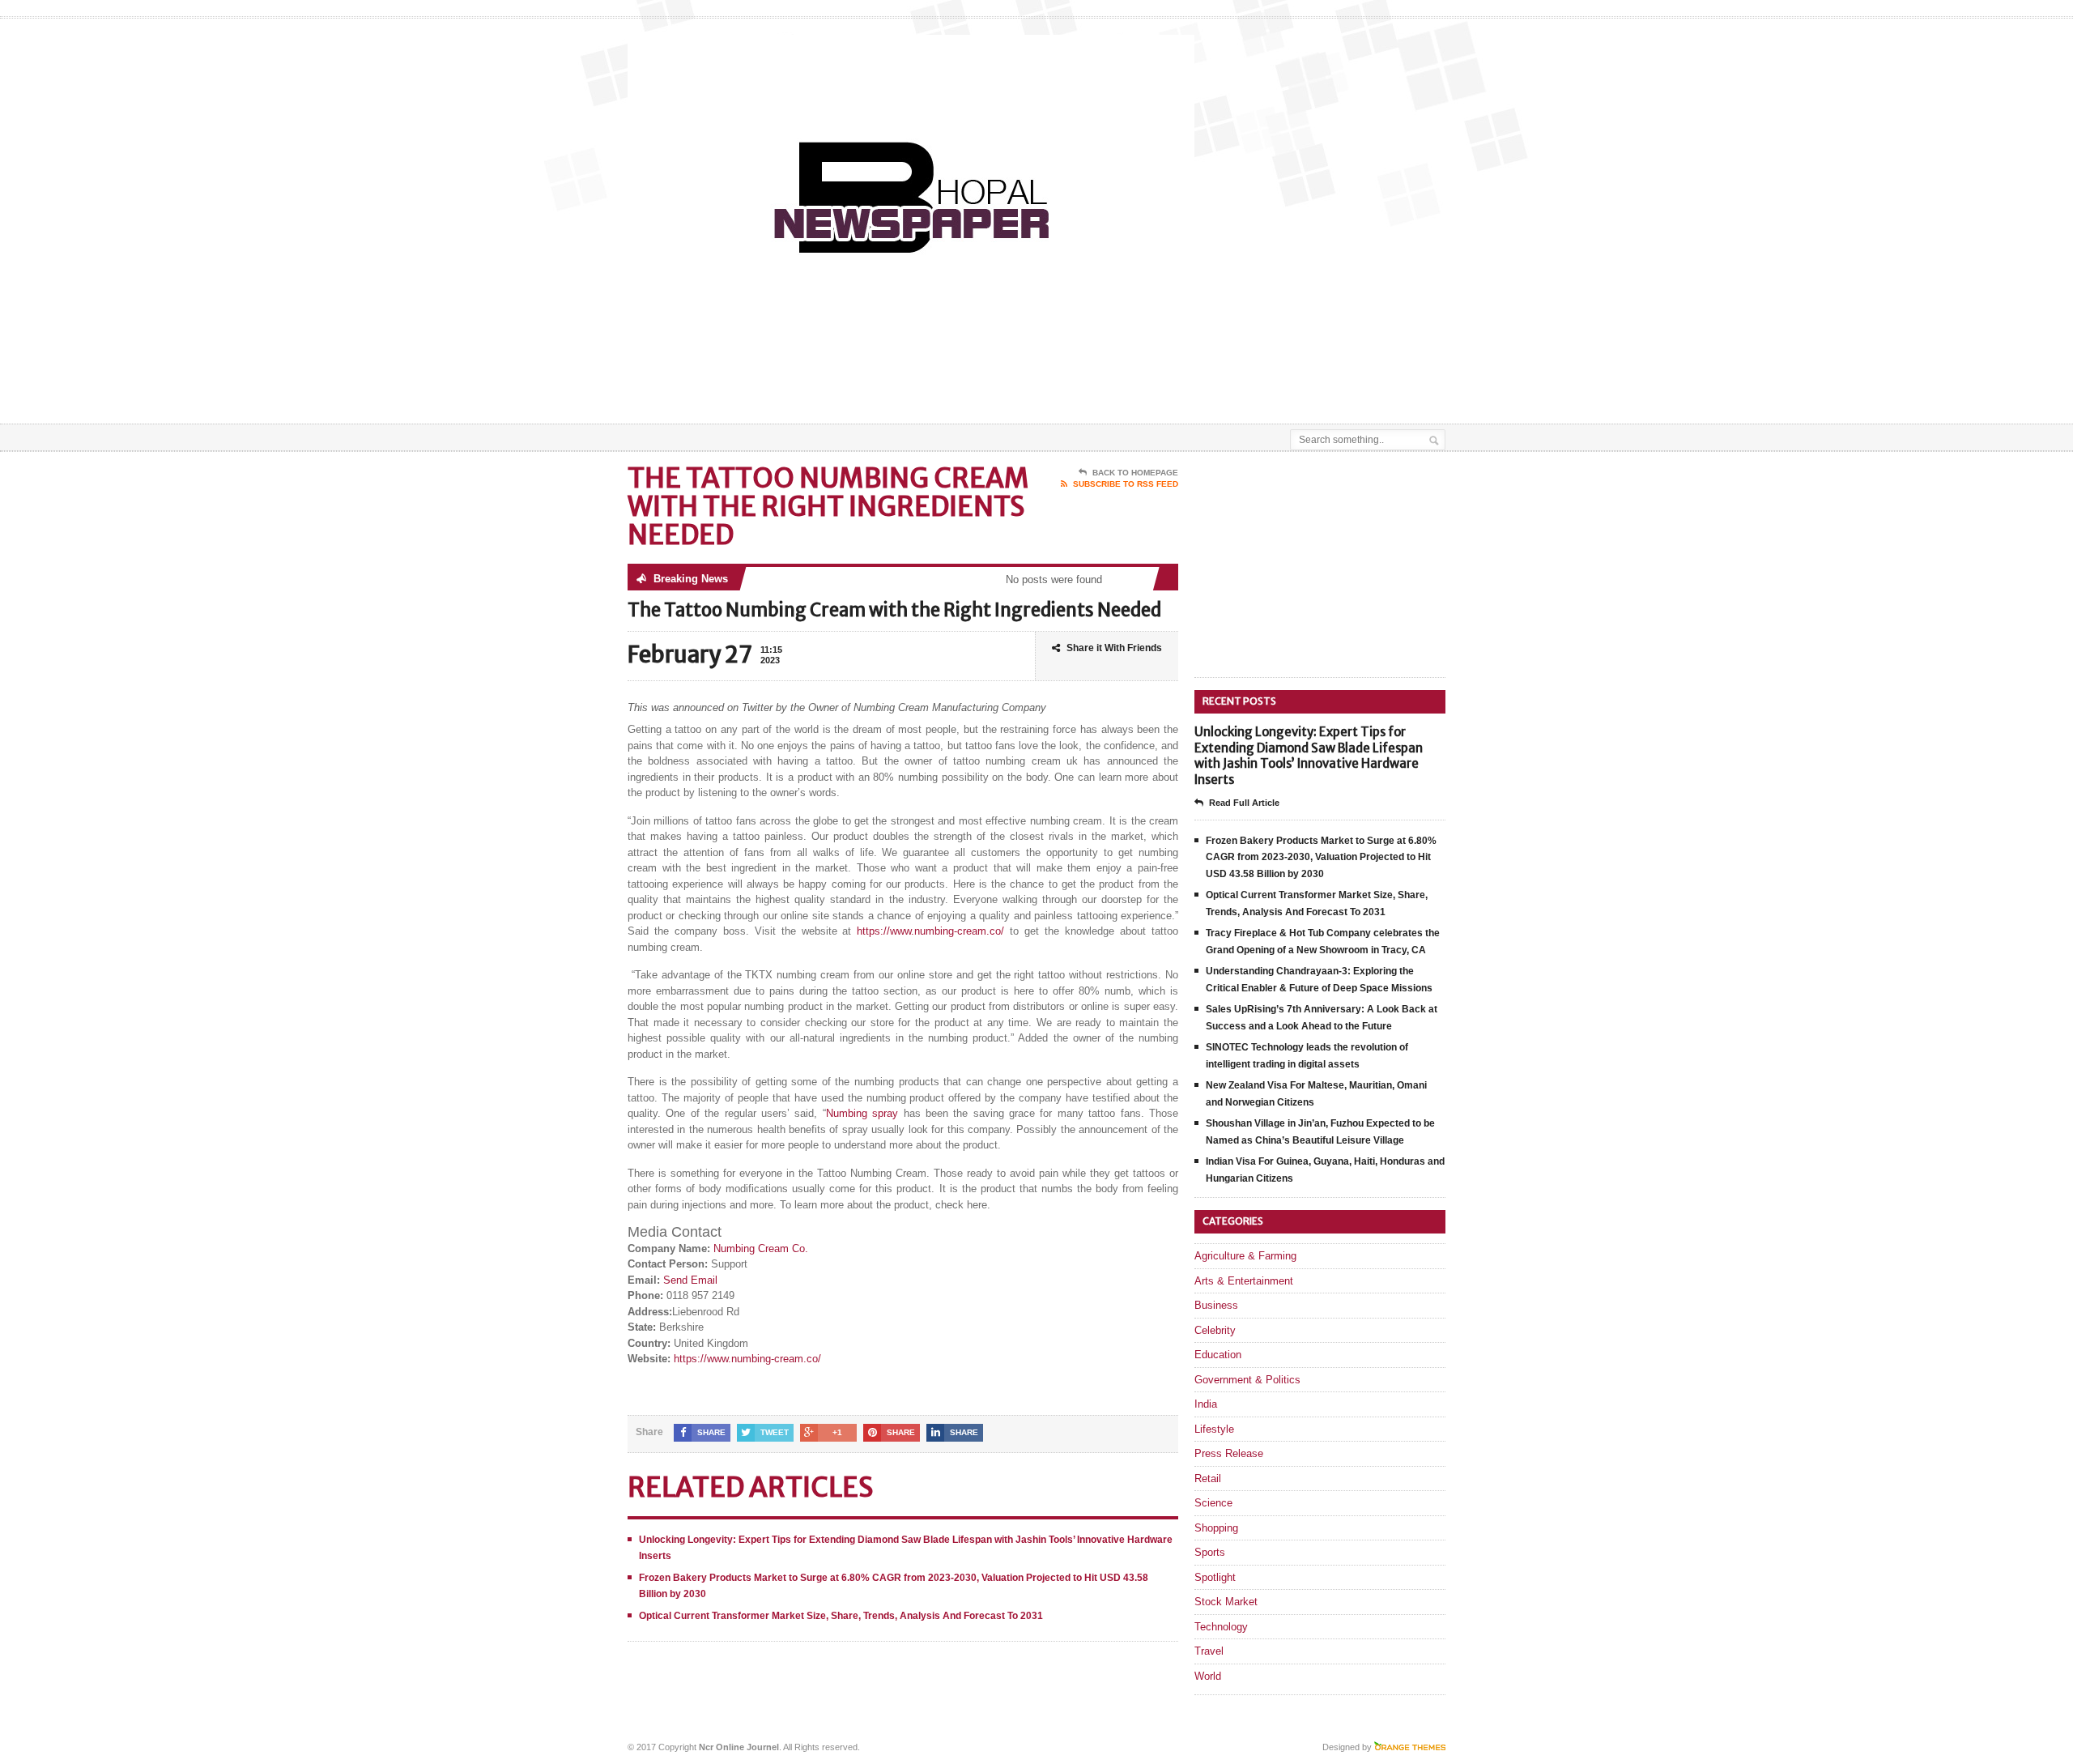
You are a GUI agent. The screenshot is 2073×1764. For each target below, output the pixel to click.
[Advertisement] (1256, 383)
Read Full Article (1244, 803)
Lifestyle (1214, 1429)
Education (1218, 1355)
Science (1213, 1503)
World (1208, 1676)
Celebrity (1215, 1330)
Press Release (1229, 1453)
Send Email (690, 1280)
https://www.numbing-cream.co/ (930, 931)
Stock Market (1226, 1602)
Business (1216, 1305)
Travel (1209, 1651)
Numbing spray (862, 1113)
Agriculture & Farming (1245, 1256)
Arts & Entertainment (1244, 1281)
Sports (1210, 1552)
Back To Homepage (1135, 473)
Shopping (1216, 1528)
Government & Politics (1247, 1380)
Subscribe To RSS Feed (1126, 484)
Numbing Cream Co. (761, 1248)
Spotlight (1215, 1577)
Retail (1208, 1479)
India (1206, 1404)
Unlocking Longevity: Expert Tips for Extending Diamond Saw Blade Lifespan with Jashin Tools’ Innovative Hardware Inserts (1309, 756)
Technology (1221, 1627)
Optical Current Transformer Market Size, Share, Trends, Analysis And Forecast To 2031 (841, 1616)
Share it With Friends (1114, 648)
